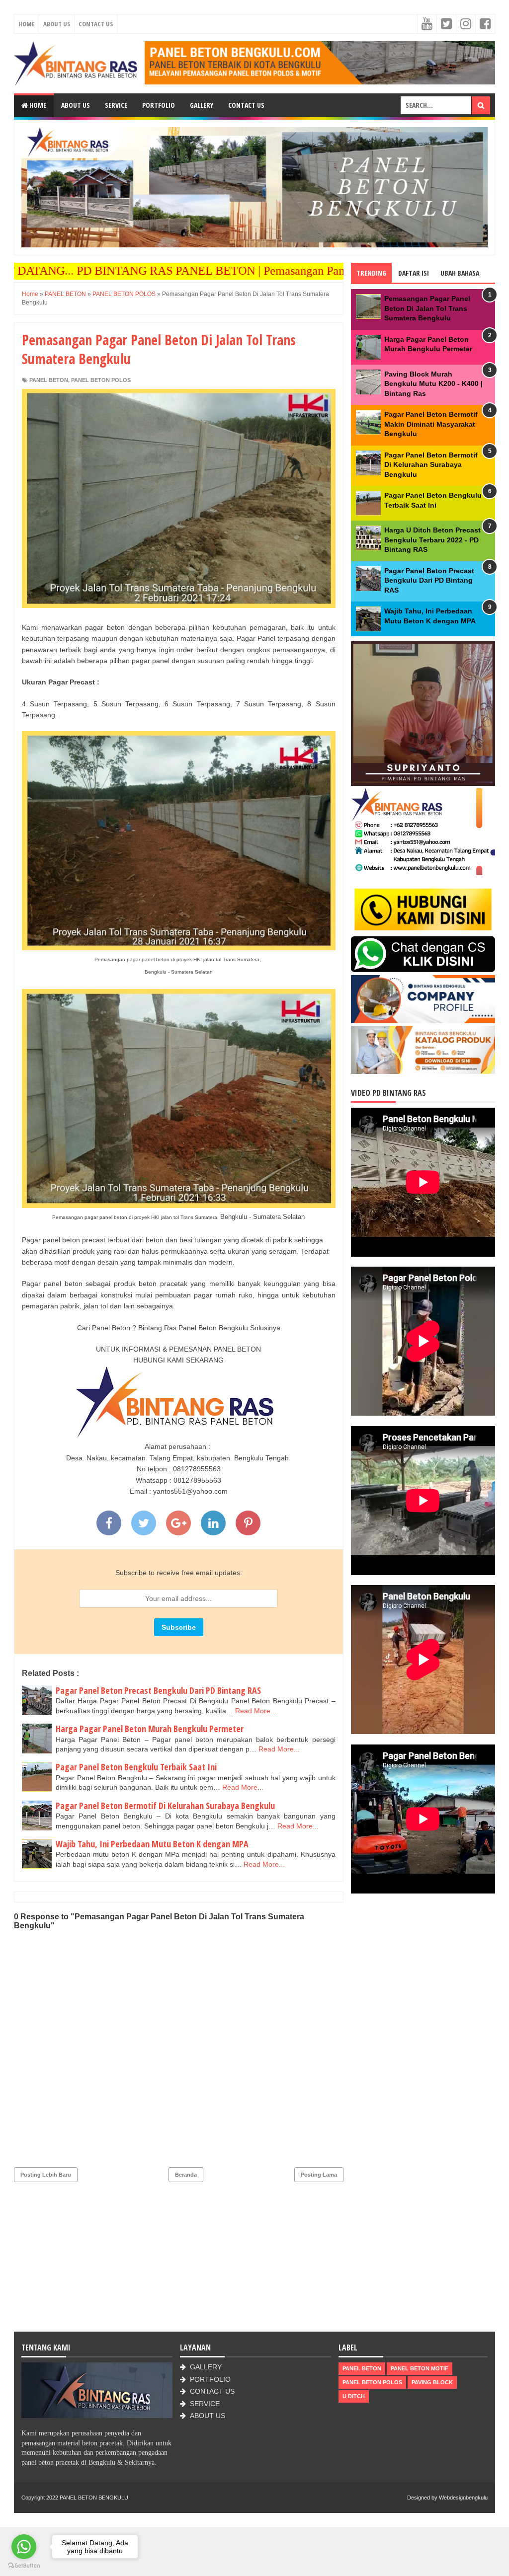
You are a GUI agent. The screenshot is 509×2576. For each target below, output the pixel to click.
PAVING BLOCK (432, 2382)
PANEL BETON (49, 380)
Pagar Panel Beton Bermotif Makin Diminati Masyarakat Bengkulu (431, 424)
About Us (57, 24)
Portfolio (159, 105)
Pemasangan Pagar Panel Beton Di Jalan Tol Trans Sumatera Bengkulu (427, 308)
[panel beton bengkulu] (320, 63)
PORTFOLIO (210, 2379)
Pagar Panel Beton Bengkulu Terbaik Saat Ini (136, 1767)
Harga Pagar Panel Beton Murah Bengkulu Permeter (150, 1729)
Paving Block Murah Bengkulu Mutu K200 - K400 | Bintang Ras (433, 384)
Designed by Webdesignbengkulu (447, 2498)
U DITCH (354, 2396)
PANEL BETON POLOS (101, 380)
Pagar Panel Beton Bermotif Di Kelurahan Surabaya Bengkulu (165, 1806)
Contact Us (96, 24)
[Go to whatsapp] (24, 2547)
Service (116, 105)
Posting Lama (319, 2175)
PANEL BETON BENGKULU (94, 2498)
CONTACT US (212, 2391)
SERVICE (205, 2404)
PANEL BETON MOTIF (420, 2368)
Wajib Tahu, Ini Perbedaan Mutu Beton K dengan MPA (152, 1844)
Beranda (186, 2175)
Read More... (256, 1711)
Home (27, 24)
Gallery (202, 105)
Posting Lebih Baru (46, 2175)
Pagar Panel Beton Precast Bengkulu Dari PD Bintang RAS (158, 1690)
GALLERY (206, 2367)
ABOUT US (208, 2416)
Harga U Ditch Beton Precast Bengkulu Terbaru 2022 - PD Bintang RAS (432, 540)
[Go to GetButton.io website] (24, 2566)
